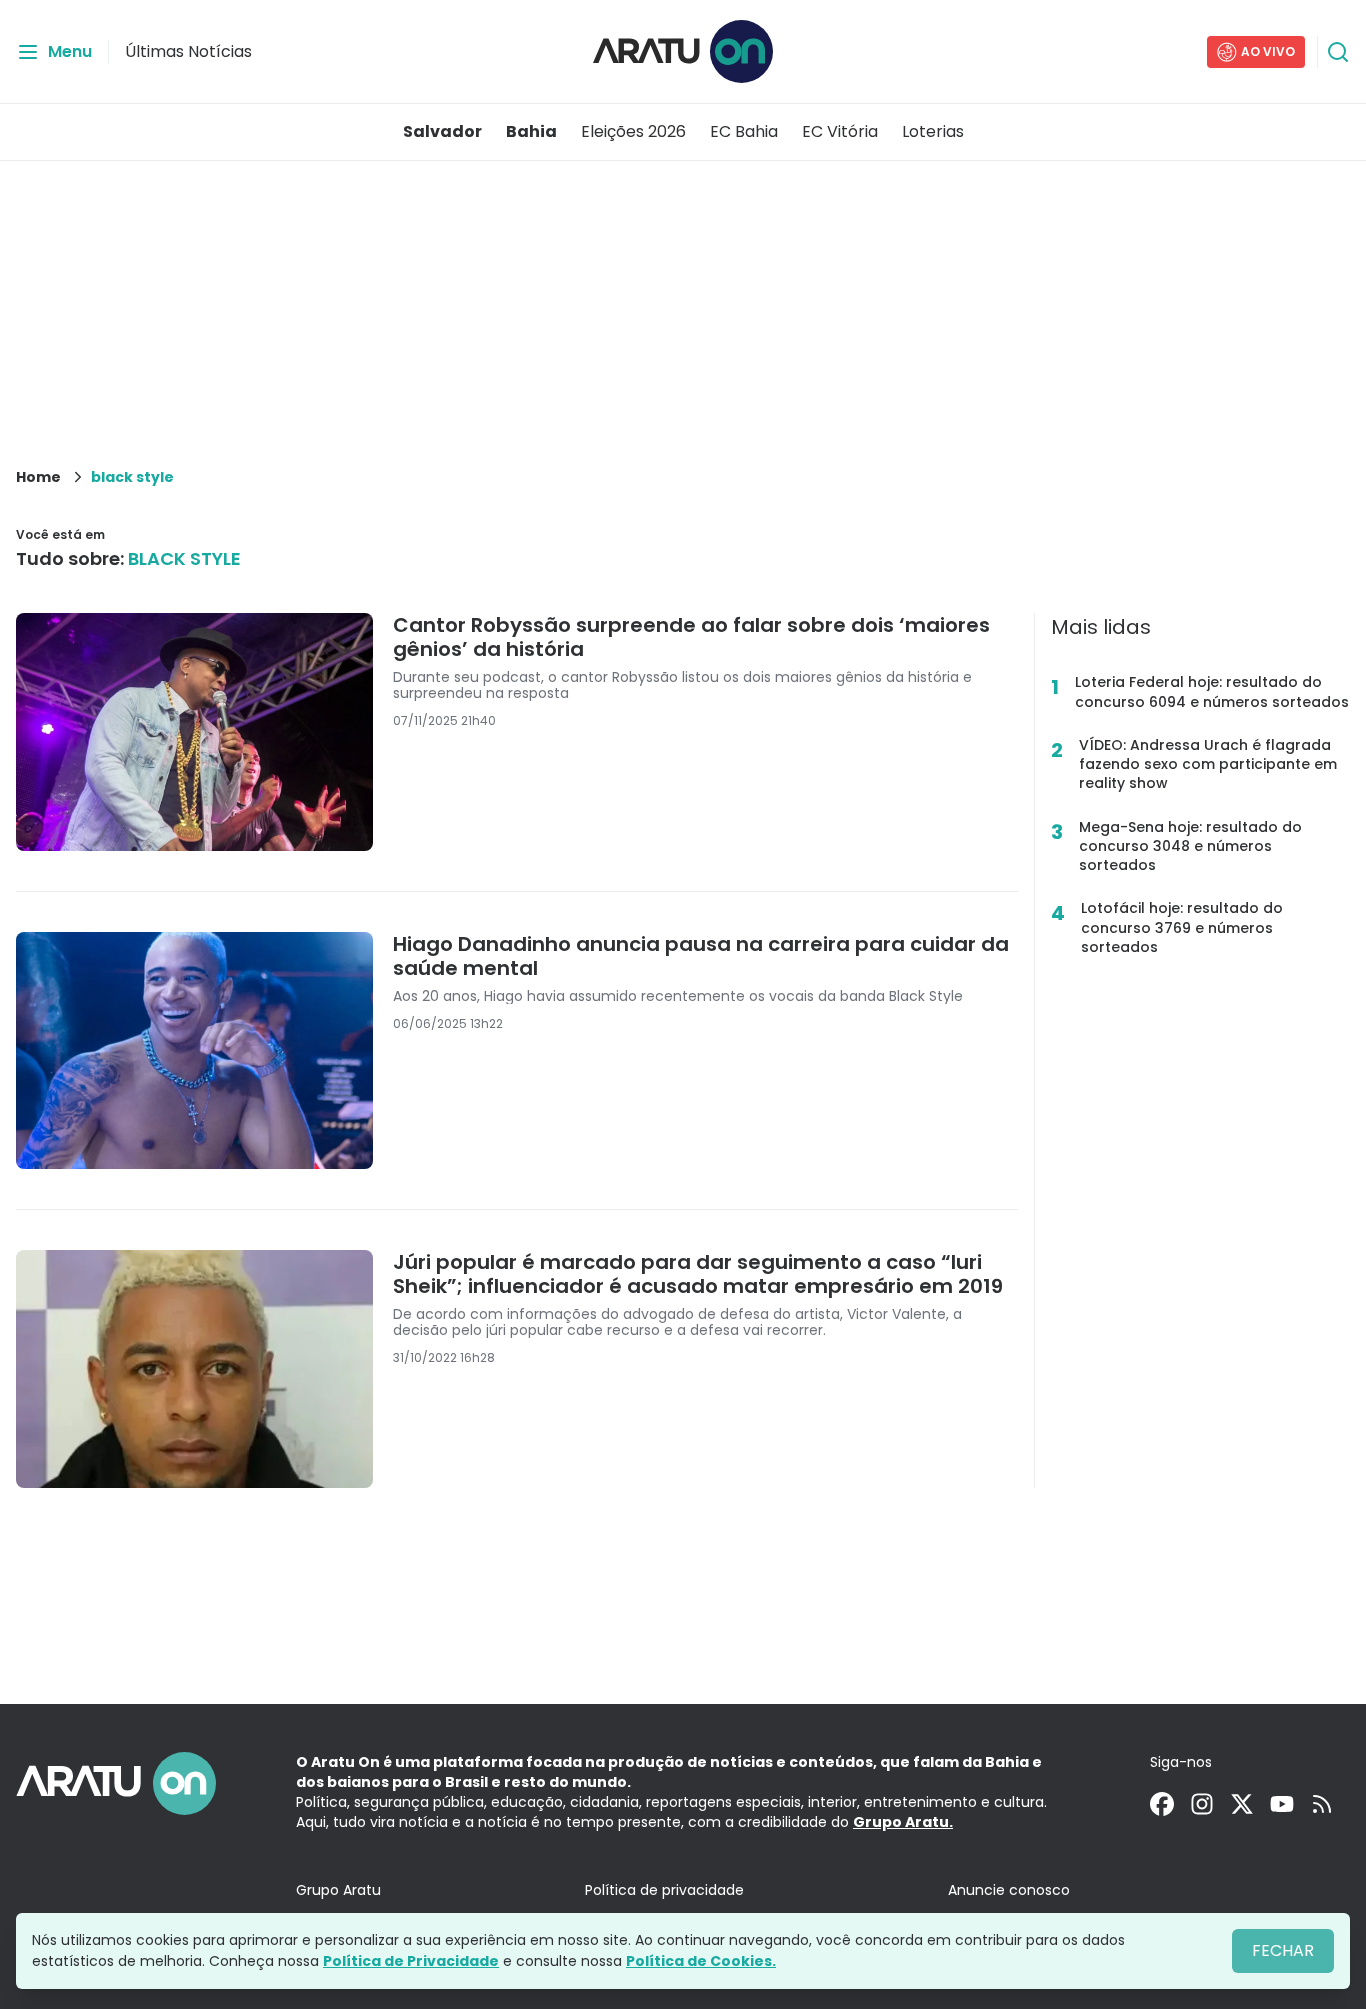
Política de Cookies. (701, 1961)
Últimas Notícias (188, 51)
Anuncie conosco (1009, 1890)
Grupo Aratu (338, 1890)
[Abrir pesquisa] (1338, 52)
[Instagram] (1202, 1804)
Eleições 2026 (633, 131)
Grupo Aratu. (903, 1822)
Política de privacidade (664, 1890)
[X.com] (1242, 1804)
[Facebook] (1162, 1804)
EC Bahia (744, 131)
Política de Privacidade (411, 1961)
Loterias (933, 131)
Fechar (1283, 1950)
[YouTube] (1282, 1804)
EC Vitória (840, 131)
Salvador (442, 131)
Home (38, 477)
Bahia (531, 131)
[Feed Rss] (1322, 1804)
